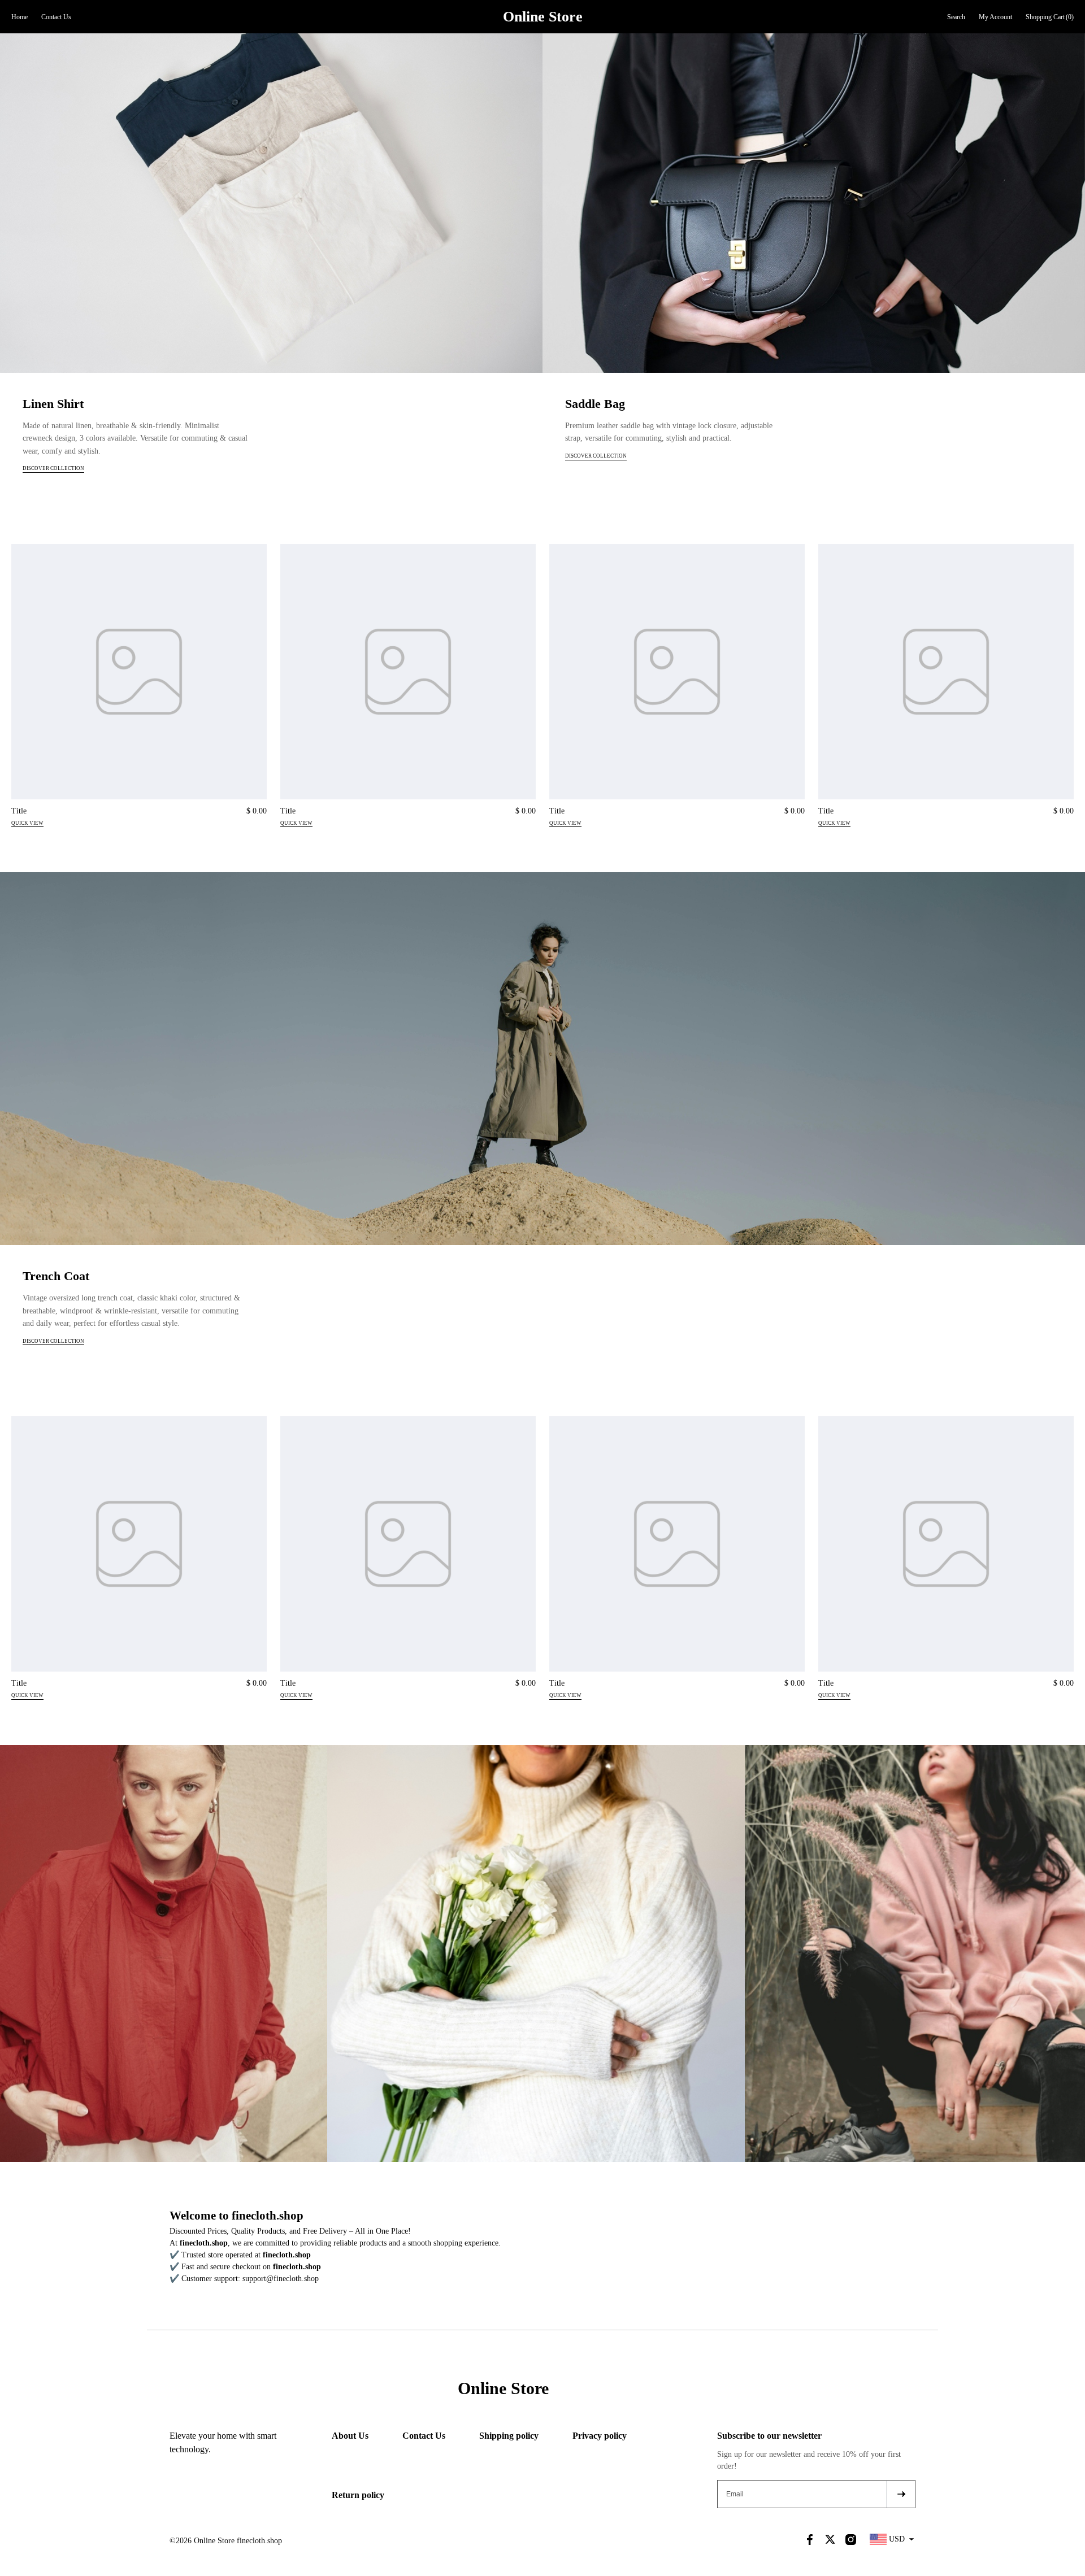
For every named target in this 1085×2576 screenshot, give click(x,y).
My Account (995, 17)
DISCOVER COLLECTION (53, 468)
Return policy (358, 2495)
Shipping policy (509, 2436)
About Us (350, 2436)
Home (19, 17)
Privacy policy (600, 2436)
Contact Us (56, 17)
